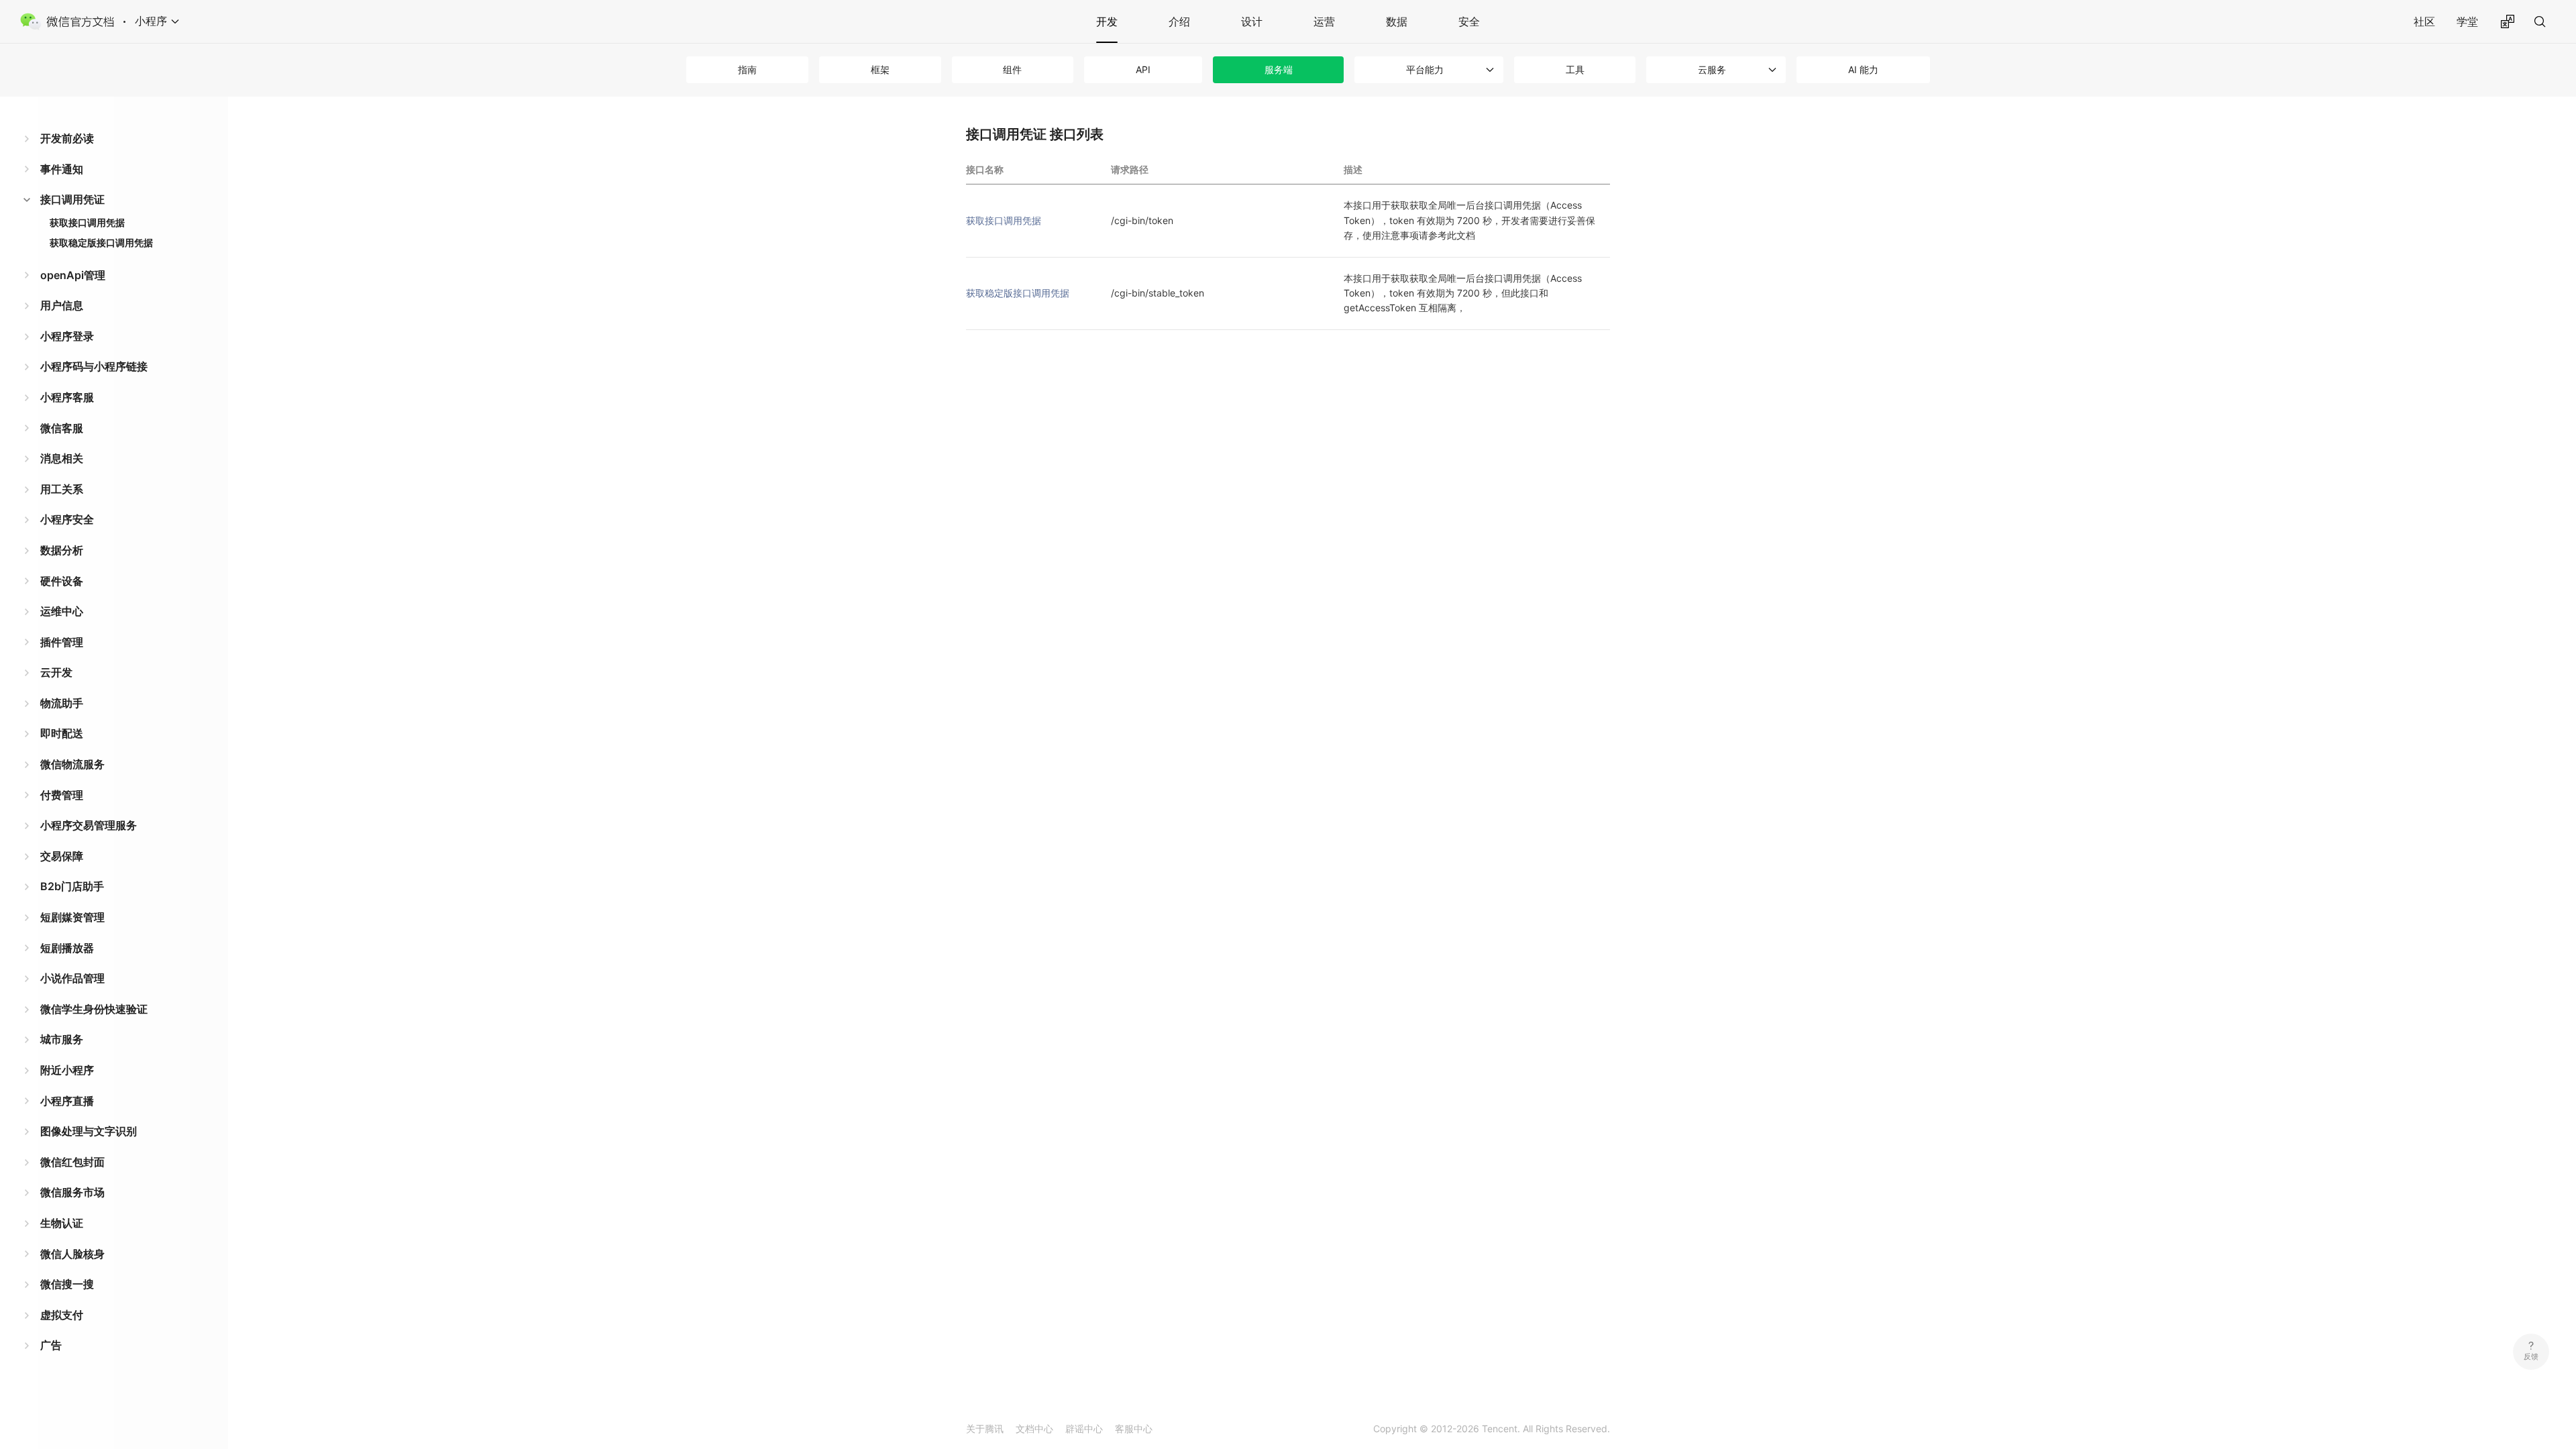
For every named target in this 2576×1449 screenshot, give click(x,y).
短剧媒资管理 (72, 917)
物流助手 (62, 703)
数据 (1397, 21)
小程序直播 (67, 1101)
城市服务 (62, 1039)
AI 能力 (1863, 69)
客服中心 (1134, 1429)
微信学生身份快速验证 (94, 1009)
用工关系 (62, 489)
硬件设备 (62, 581)
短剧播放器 (67, 948)
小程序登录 (67, 336)
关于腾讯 (985, 1429)
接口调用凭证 (72, 199)
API (1143, 69)
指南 (747, 69)
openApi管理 (73, 275)
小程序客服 (67, 397)
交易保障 (62, 856)
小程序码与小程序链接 (94, 366)
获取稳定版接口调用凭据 (101, 243)
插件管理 (62, 642)
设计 (1252, 21)
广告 (51, 1345)
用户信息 (62, 305)
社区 (2424, 21)
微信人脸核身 (72, 1254)
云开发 (56, 672)
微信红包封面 (72, 1162)
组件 (1012, 69)
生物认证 (62, 1223)
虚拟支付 (62, 1315)
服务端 (1279, 69)
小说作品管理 (72, 978)
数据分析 (62, 550)
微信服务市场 (72, 1192)
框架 (880, 69)
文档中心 (1034, 1429)
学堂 (2467, 21)
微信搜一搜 (67, 1284)
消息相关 (62, 458)
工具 (1575, 69)
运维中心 (62, 611)
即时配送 (62, 733)
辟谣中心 (1084, 1429)
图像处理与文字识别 (89, 1131)
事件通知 (62, 169)
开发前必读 (67, 138)
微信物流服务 (72, 764)
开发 (1107, 21)
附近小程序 (67, 1070)
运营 (1324, 21)
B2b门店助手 (72, 886)
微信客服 (62, 428)
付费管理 (62, 795)
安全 (1469, 21)
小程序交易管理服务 (89, 825)
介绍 (1179, 21)
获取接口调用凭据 (87, 222)
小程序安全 (67, 519)
